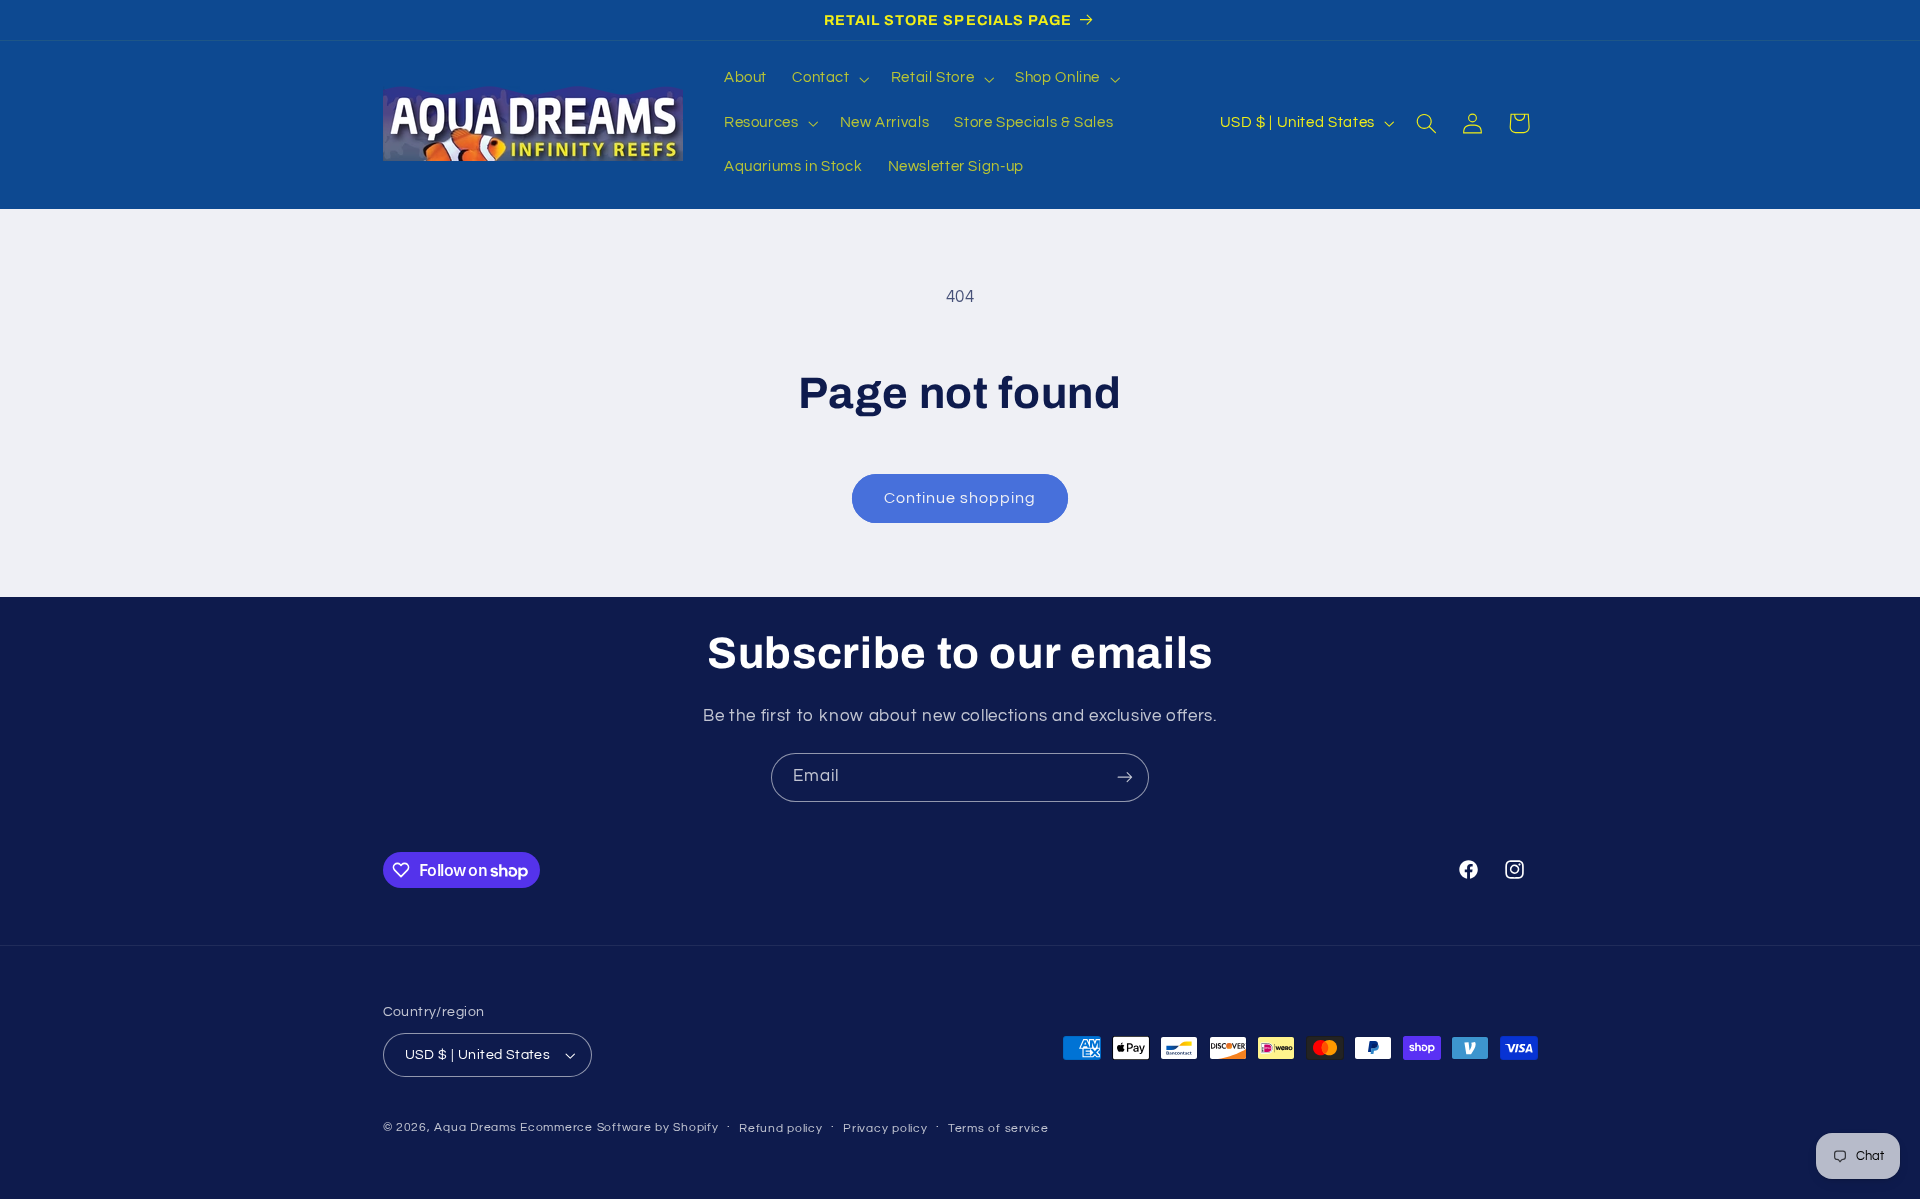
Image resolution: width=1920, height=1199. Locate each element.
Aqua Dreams (475, 1127)
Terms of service (998, 1128)
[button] (829, 79)
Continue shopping (960, 498)
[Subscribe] (1125, 777)
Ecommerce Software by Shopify (619, 1127)
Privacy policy (885, 1128)
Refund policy (781, 1128)
